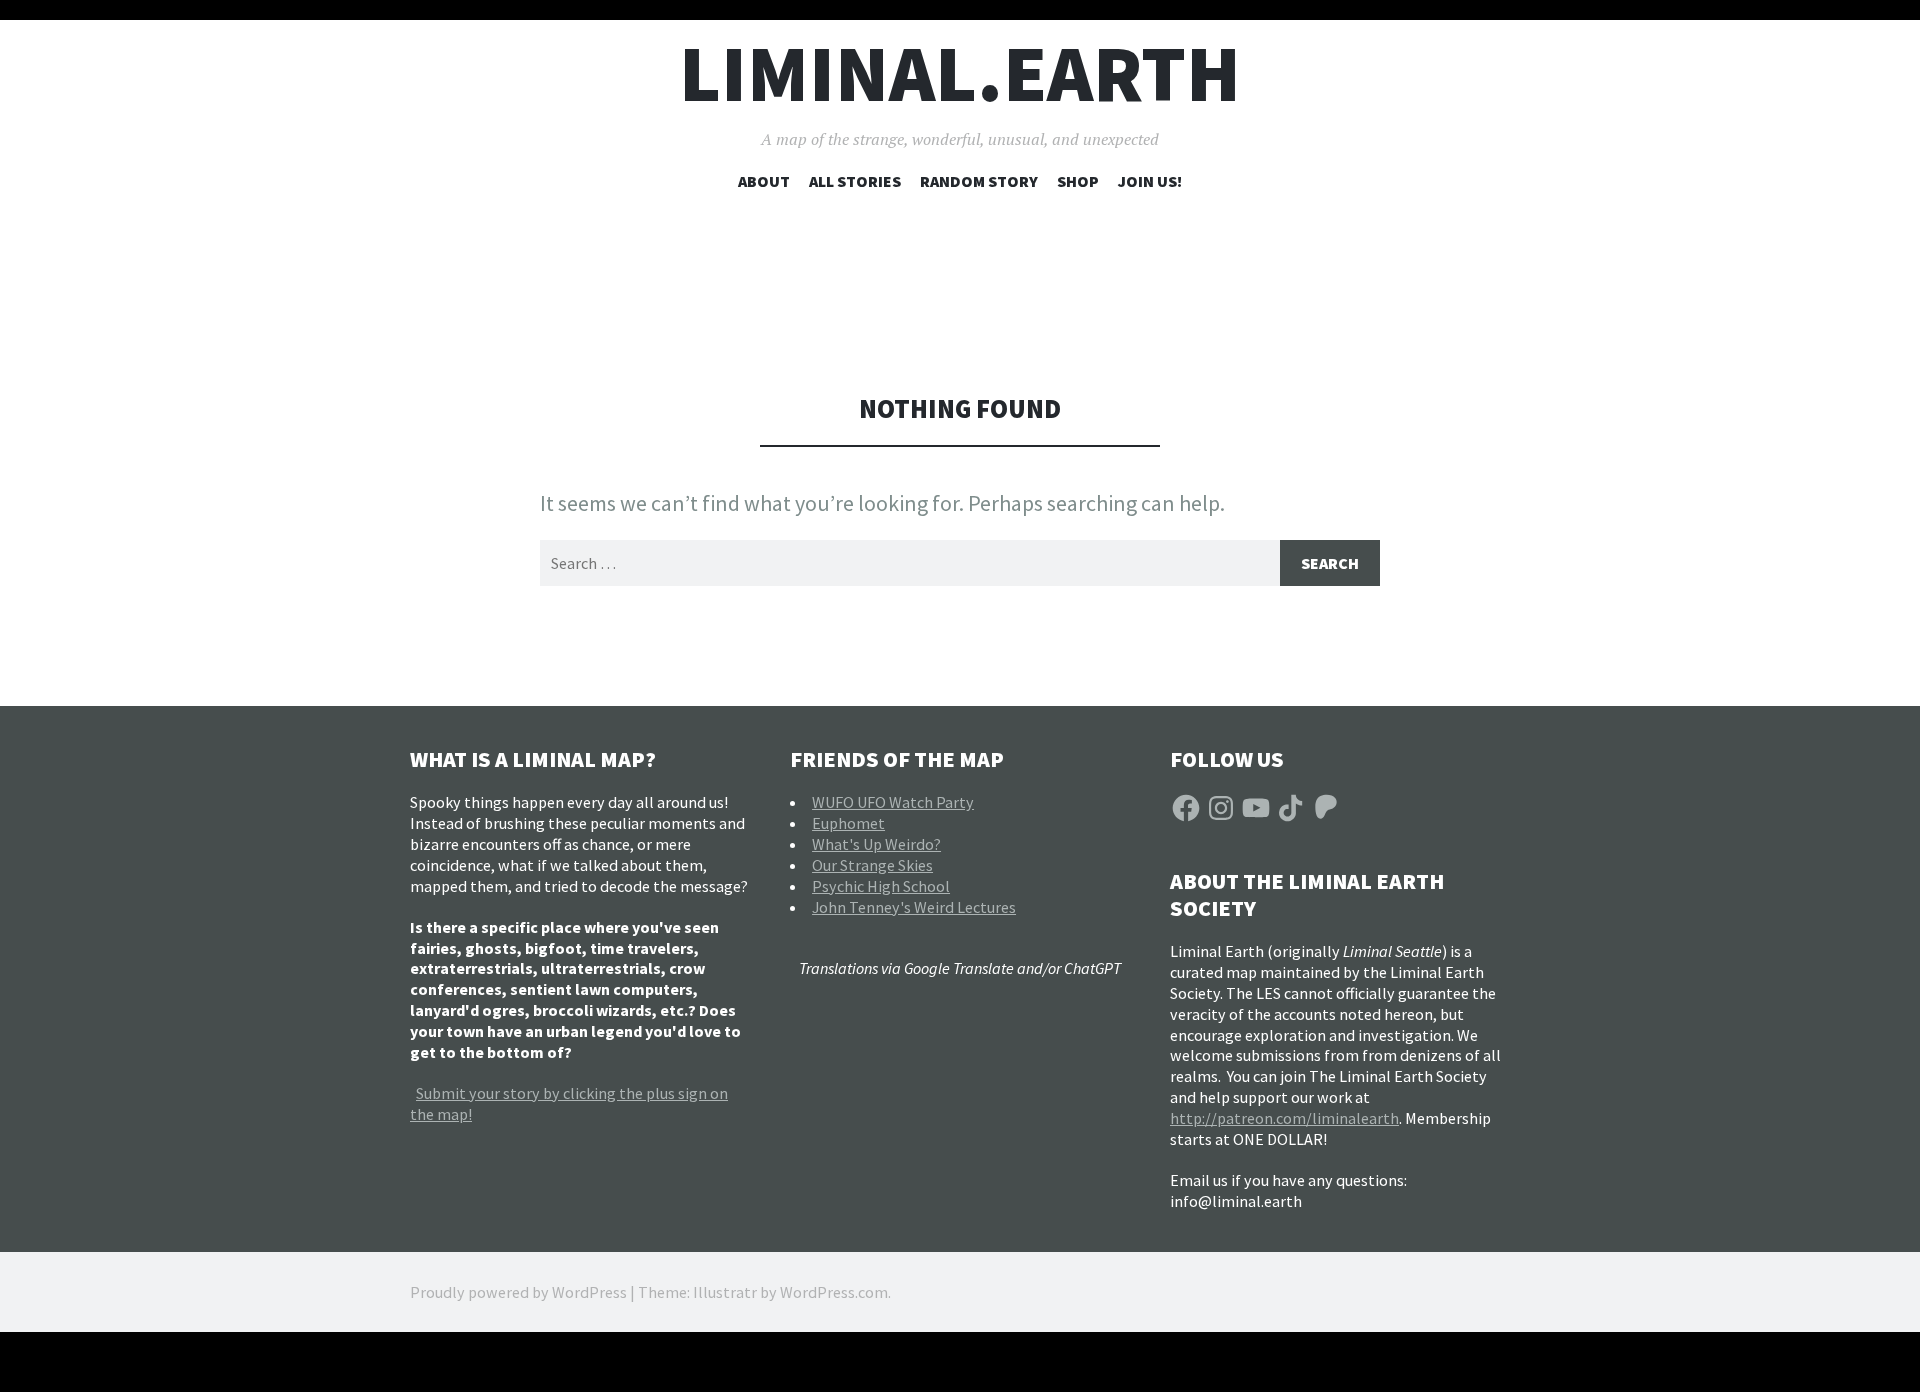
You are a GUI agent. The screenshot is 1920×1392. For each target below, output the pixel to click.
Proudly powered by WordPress (518, 1292)
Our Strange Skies (872, 865)
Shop (1078, 181)
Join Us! (1150, 181)
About (764, 181)
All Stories (855, 181)
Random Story (979, 181)
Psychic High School (881, 886)
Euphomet (848, 823)
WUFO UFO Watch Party (893, 802)
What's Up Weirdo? (876, 844)
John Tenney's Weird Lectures (914, 907)
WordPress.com (834, 1292)
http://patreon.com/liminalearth (1284, 1118)
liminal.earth (960, 73)
